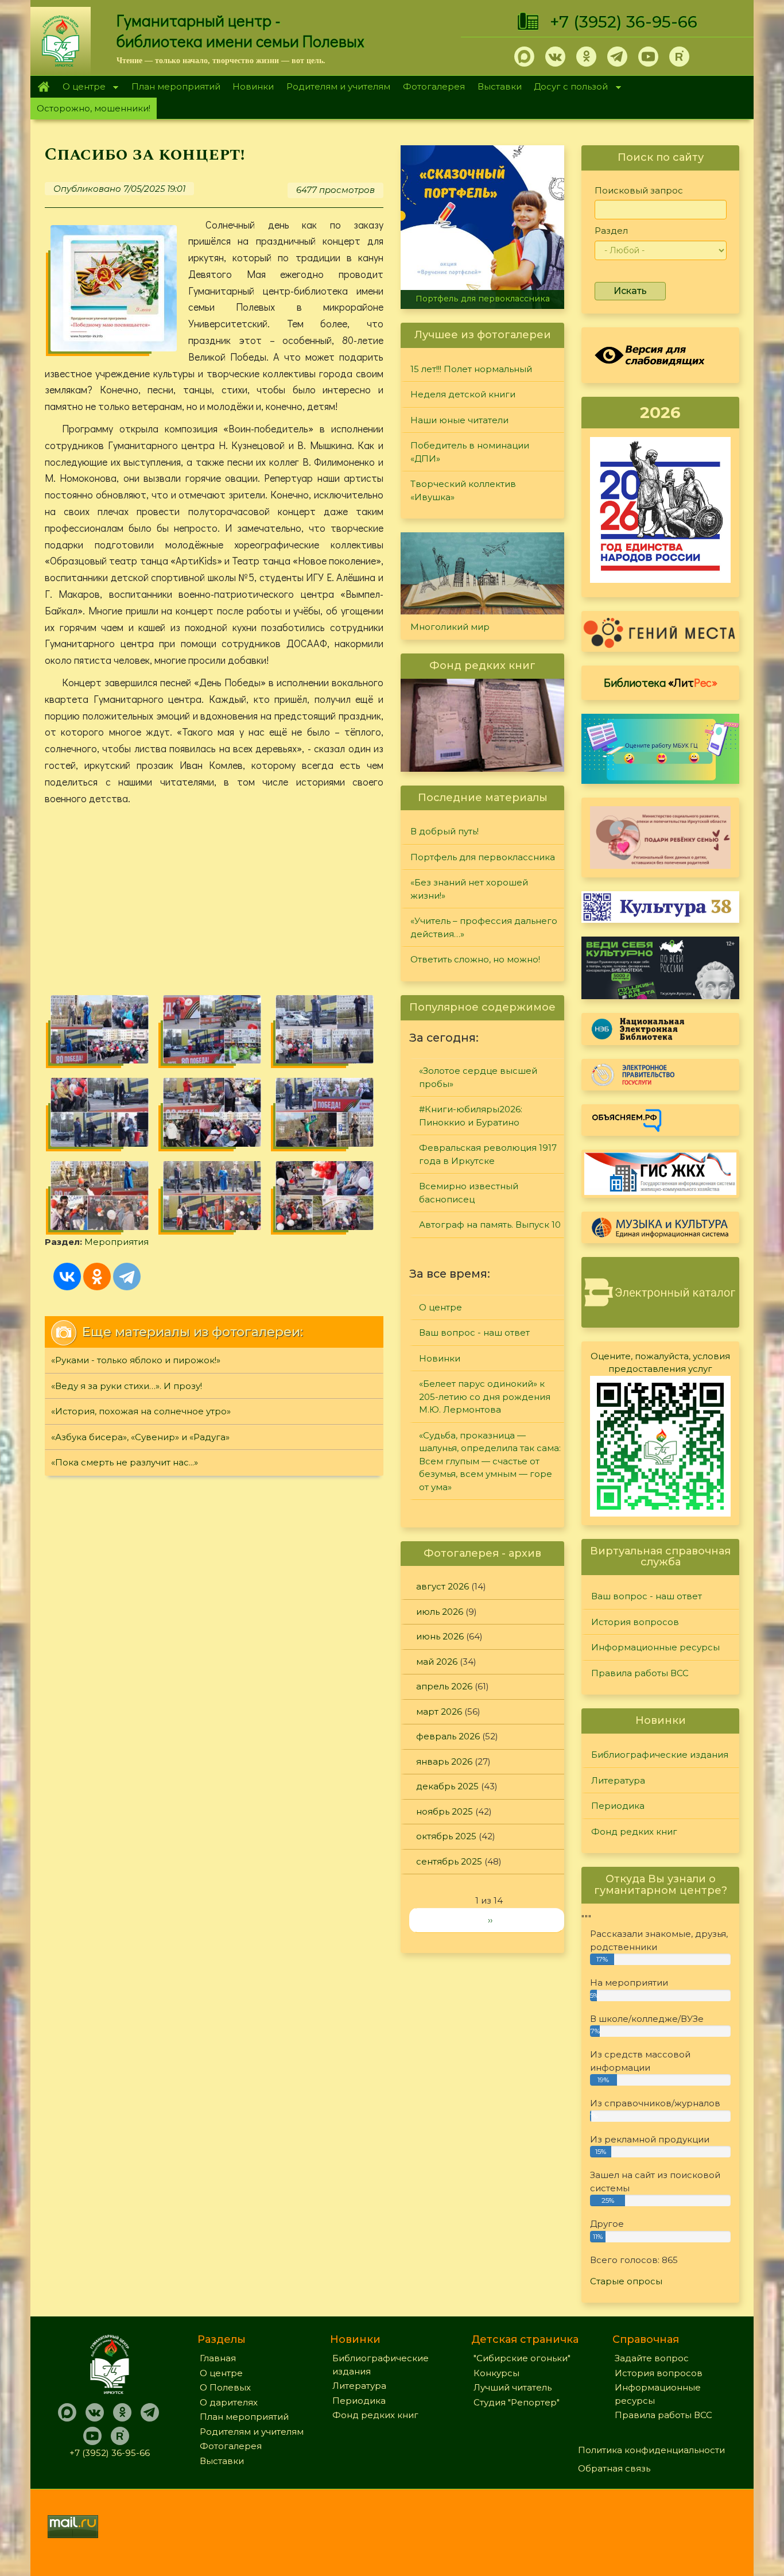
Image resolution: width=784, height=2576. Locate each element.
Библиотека (661, 682)
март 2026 (439, 1711)
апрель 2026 (444, 1686)
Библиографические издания (660, 1755)
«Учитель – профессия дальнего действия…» (484, 927)
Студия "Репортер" (517, 2402)
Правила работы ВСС (640, 1673)
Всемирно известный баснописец (469, 1193)
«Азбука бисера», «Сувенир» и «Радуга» (140, 1437)
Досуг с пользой (568, 88)
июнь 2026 (440, 1636)
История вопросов (635, 1622)
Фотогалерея (434, 86)
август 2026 (443, 1586)
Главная (43, 87)
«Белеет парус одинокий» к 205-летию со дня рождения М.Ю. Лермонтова (485, 1397)
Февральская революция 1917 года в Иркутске (488, 1154)
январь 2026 (444, 1761)
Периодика (618, 1806)
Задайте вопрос (652, 2358)
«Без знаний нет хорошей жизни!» (469, 889)
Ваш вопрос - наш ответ (474, 1333)
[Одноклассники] (97, 1277)
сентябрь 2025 (449, 1861)
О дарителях (229, 2402)
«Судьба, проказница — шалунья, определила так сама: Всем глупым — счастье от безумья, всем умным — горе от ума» (490, 1461)
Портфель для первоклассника (483, 299)
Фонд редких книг (634, 1832)
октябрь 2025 (446, 1836)
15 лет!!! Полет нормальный (471, 369)
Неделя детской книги (463, 394)
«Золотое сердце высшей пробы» (478, 1077)
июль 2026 (440, 1612)
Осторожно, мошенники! (94, 108)
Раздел (611, 231)
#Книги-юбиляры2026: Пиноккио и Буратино (471, 1116)
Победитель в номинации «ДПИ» (470, 452)
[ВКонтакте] (67, 1277)
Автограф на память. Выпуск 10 (490, 1225)
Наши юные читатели (459, 420)
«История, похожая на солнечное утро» (141, 1411)
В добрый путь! (445, 831)
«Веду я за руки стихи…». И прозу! (127, 1386)
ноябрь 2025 (445, 1811)
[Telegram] (127, 1277)
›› (490, 1920)
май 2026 (437, 1662)
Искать (630, 291)
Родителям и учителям (338, 86)
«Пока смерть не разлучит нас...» (125, 1462)
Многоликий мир (450, 627)
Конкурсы (496, 2373)
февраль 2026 (448, 1736)
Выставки (500, 86)
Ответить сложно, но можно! (475, 959)
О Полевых (225, 2387)
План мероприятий (176, 86)
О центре (81, 88)
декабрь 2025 (447, 1786)
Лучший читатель (513, 2387)
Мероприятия (117, 1242)
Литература (618, 1780)
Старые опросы (626, 2281)
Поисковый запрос (639, 190)
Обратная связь (614, 2468)
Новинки (253, 86)
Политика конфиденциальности (651, 2450)
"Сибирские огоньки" (522, 2358)
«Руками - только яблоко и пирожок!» (136, 1360)
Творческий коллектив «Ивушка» (463, 490)
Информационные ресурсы (655, 1647)
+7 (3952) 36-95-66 (624, 22)
